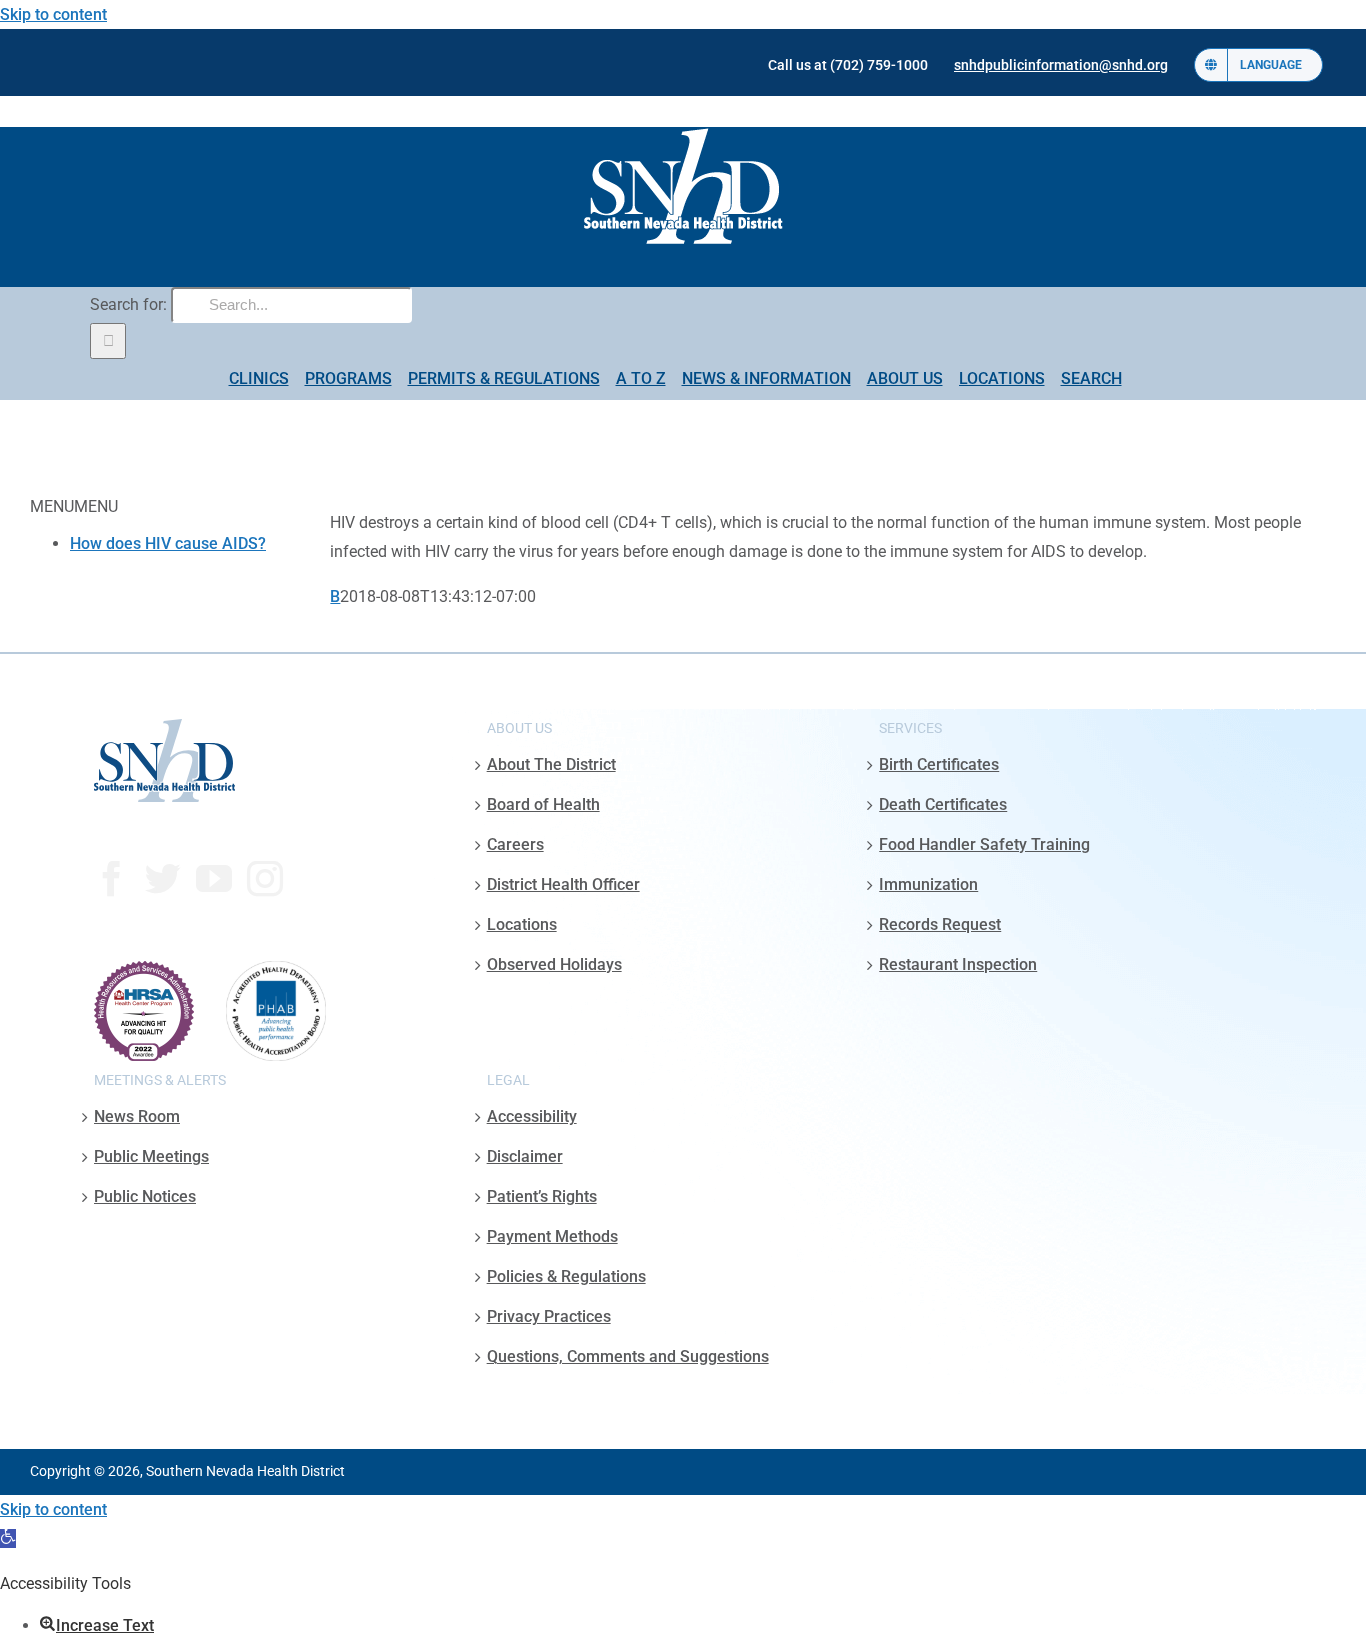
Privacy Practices (549, 1316)
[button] (8, 1538)
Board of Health (543, 804)
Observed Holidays (554, 964)
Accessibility (532, 1116)
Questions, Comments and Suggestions (628, 1356)
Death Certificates (943, 804)
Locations (522, 924)
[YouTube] (214, 879)
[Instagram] (265, 879)
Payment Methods (552, 1236)
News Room (137, 1116)
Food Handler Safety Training (984, 844)
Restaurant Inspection (958, 964)
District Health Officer (563, 884)
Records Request (940, 924)
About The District (551, 764)
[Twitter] (163, 879)
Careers (515, 844)
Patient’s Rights (542, 1196)
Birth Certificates (939, 764)
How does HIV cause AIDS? (168, 543)
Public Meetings (151, 1156)
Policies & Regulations (566, 1276)
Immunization (928, 884)
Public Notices (145, 1196)
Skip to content (53, 14)
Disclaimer (525, 1156)
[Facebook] (112, 879)
